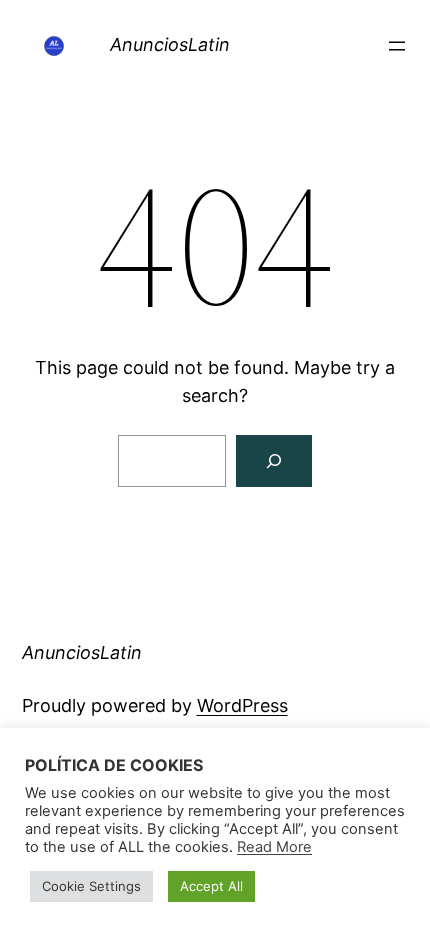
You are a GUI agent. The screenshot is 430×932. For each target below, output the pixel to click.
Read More (274, 847)
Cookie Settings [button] (91, 886)
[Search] (274, 461)
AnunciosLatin (170, 44)
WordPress (242, 705)
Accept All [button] (211, 886)
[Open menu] (397, 46)
